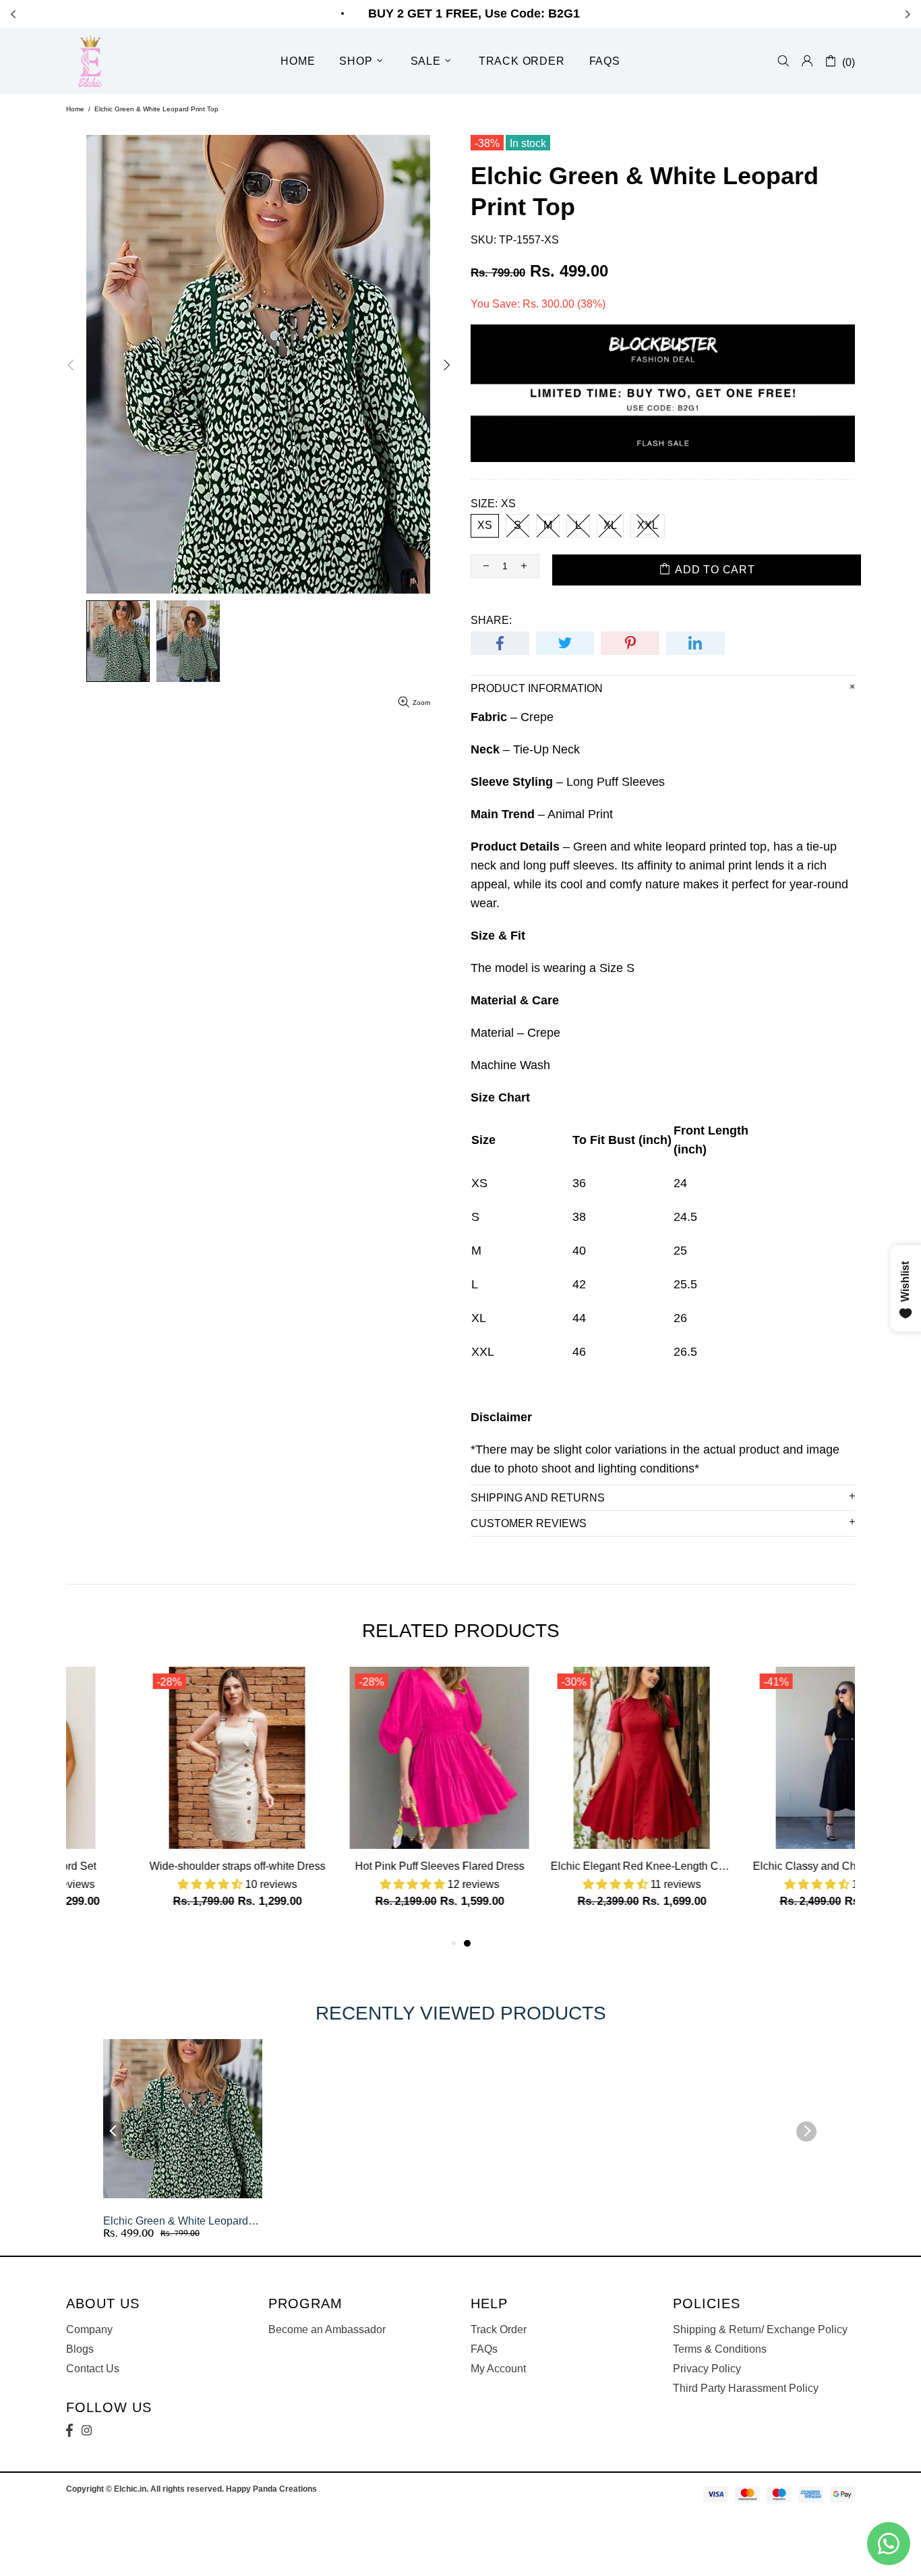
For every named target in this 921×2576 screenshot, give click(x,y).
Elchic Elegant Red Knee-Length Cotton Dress (562, 1866)
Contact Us (93, 2369)
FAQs (484, 2349)
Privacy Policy (707, 2369)
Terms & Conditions (720, 2349)
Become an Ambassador (327, 2329)
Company (89, 2329)
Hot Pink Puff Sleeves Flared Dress (360, 1866)
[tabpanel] (562, 1801)
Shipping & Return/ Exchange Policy (760, 2329)
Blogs (80, 2349)
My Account (498, 2369)
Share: (491, 620)
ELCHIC (92, 61)
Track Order (499, 2329)
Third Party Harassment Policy (746, 2388)
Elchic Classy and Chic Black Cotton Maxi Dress (764, 1866)
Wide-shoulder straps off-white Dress (157, 1866)
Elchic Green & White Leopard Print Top (176, 2222)
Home (75, 109)
